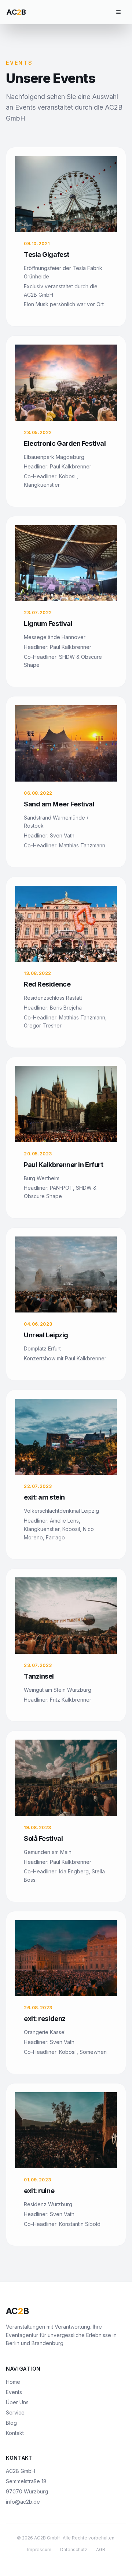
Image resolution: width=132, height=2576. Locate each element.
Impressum (39, 2550)
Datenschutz (74, 2550)
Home (13, 2382)
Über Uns (17, 2402)
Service (15, 2412)
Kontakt (15, 2433)
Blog (11, 2423)
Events (14, 2392)
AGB (101, 2550)
